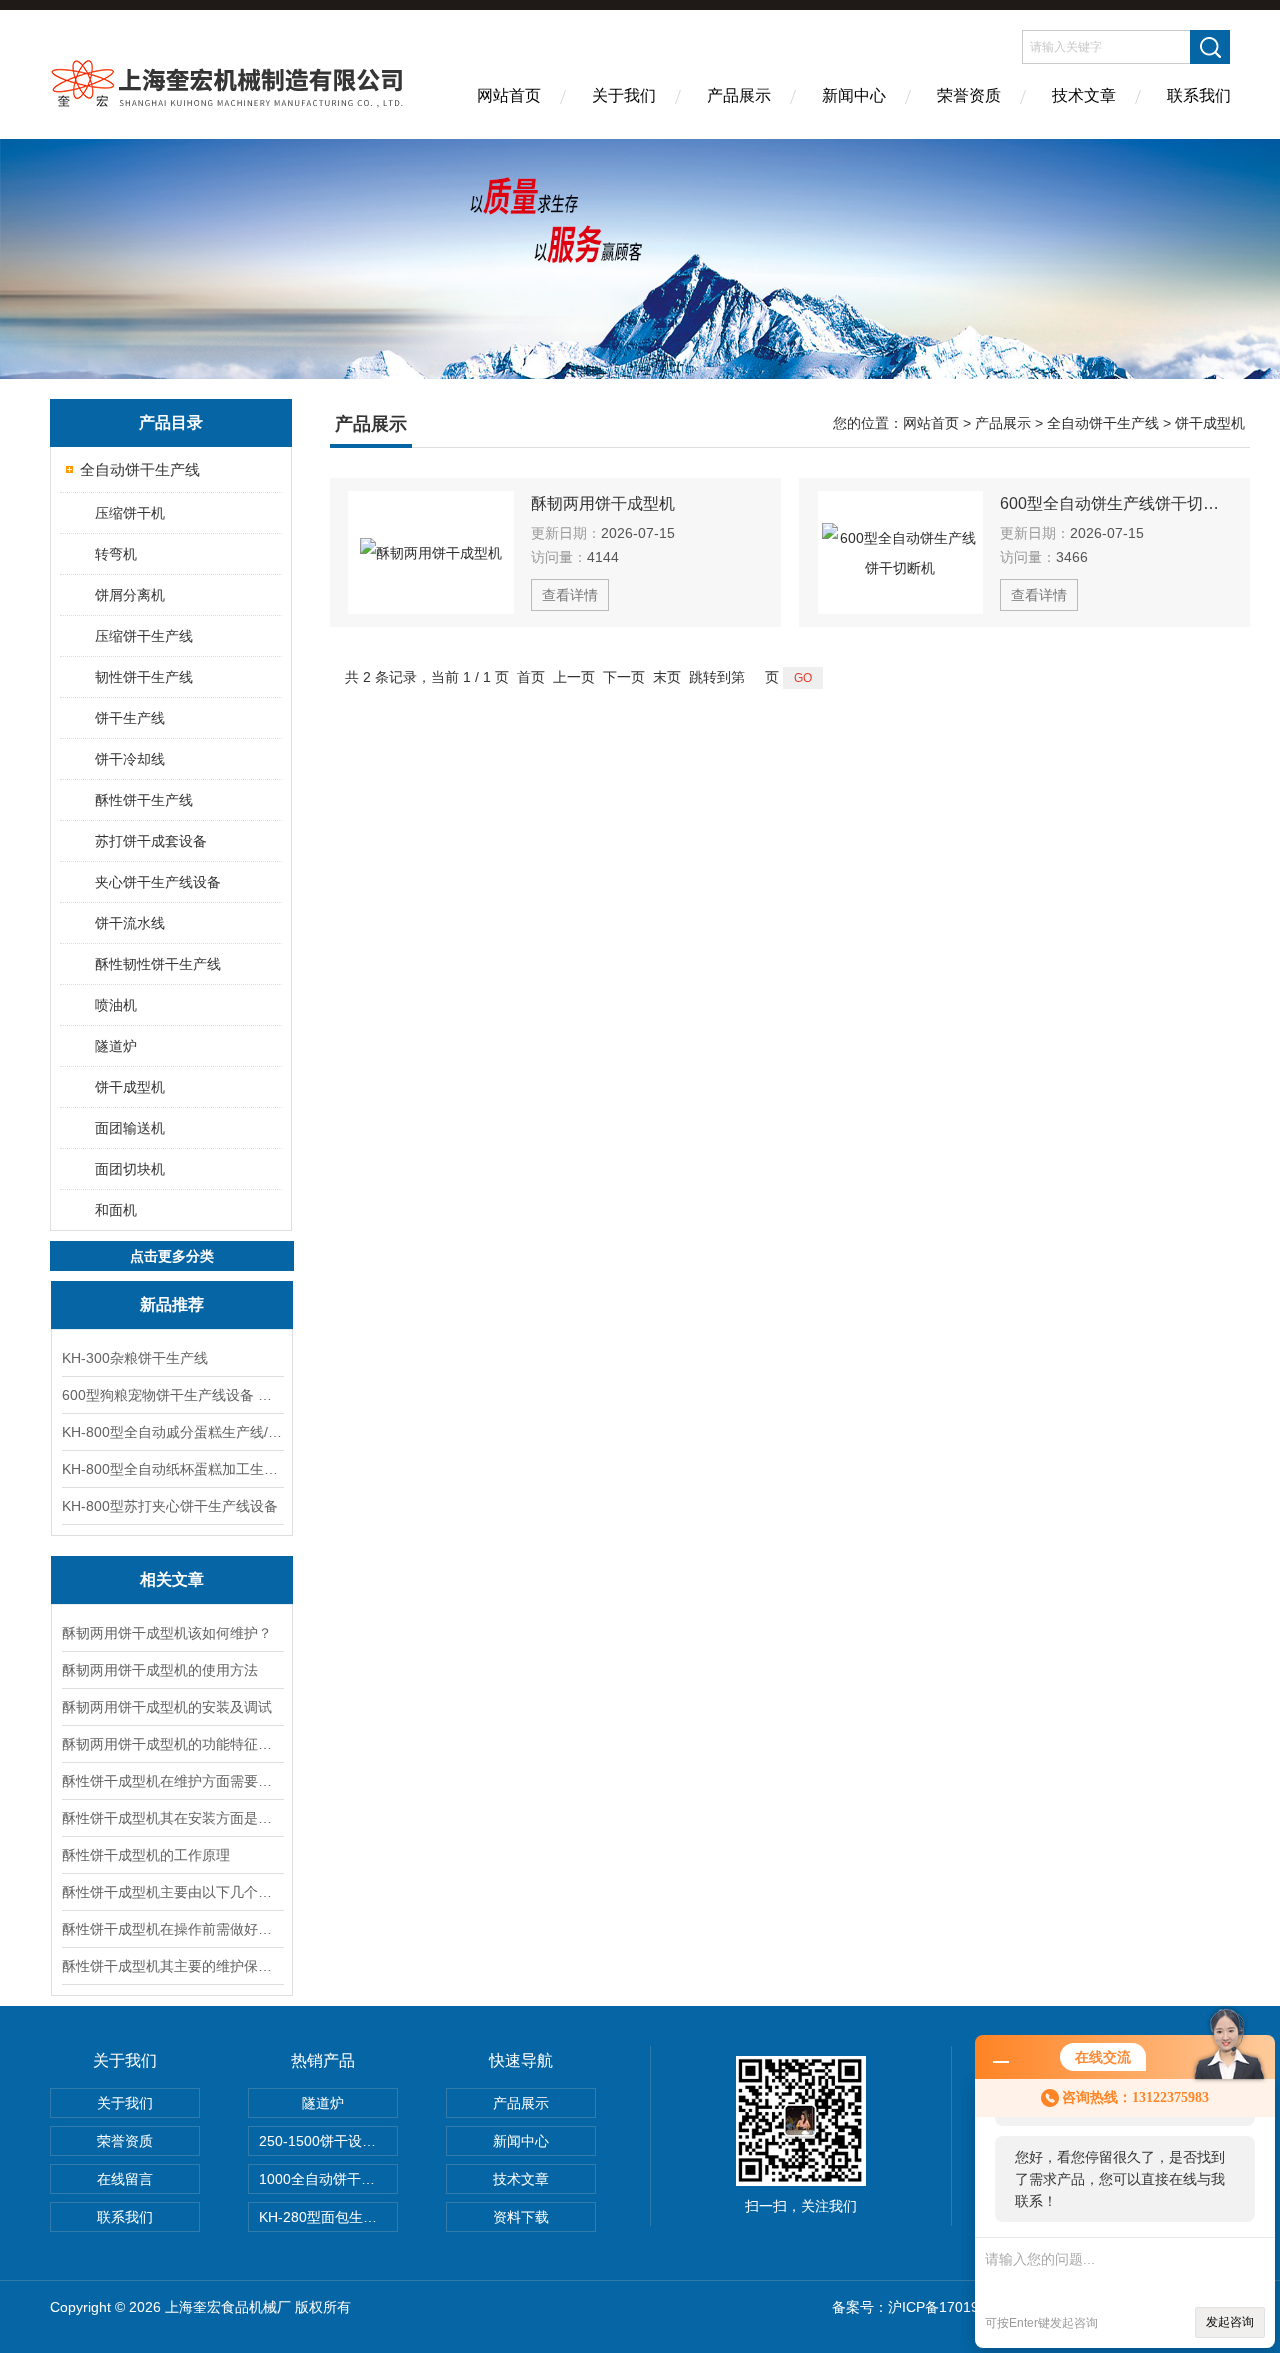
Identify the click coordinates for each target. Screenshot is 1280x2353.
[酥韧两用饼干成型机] (431, 552)
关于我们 (624, 95)
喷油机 (116, 1005)
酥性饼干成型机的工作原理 (146, 1855)
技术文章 (1084, 95)
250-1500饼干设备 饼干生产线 (328, 2141)
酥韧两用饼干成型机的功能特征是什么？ (172, 1744)
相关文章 (172, 1579)
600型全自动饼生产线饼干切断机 (1116, 503)
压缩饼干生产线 (144, 636)
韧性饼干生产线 (144, 677)
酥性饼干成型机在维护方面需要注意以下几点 (172, 1781)
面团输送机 (130, 1128)
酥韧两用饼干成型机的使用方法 (160, 1670)
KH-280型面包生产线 (325, 2217)
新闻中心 (854, 95)
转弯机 (116, 554)
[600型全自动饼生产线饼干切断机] (901, 552)
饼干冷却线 (130, 759)
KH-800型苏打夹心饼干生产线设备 (170, 1506)
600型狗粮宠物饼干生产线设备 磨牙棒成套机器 (172, 1395)
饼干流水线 (130, 923)
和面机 (116, 1210)
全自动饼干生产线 (140, 469)
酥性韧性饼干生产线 (158, 964)
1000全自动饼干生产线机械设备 (328, 2179)
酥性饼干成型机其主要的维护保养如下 (172, 1966)
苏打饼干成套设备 (151, 841)
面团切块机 (130, 1169)
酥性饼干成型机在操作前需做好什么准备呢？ (172, 1929)
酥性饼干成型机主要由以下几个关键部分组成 (172, 1892)
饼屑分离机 (130, 595)
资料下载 (521, 2217)
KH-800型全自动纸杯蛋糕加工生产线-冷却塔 (172, 1469)
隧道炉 (116, 1046)
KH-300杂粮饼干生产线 (135, 1358)
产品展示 (739, 95)
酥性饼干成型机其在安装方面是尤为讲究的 (172, 1818)
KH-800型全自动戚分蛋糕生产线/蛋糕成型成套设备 (172, 1432)
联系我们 (1199, 95)
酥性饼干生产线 (144, 800)
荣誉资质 (969, 95)
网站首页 (509, 95)
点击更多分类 (172, 1256)
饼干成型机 (130, 1087)
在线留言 (125, 2179)
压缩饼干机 (130, 513)
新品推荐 (172, 1304)
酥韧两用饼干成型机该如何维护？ (167, 1633)
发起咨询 (1230, 2322)
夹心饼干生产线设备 (158, 882)
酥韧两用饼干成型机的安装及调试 (167, 1707)
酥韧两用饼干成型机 (603, 503)
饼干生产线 (130, 718)
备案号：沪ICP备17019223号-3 (931, 2307)
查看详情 (570, 595)
